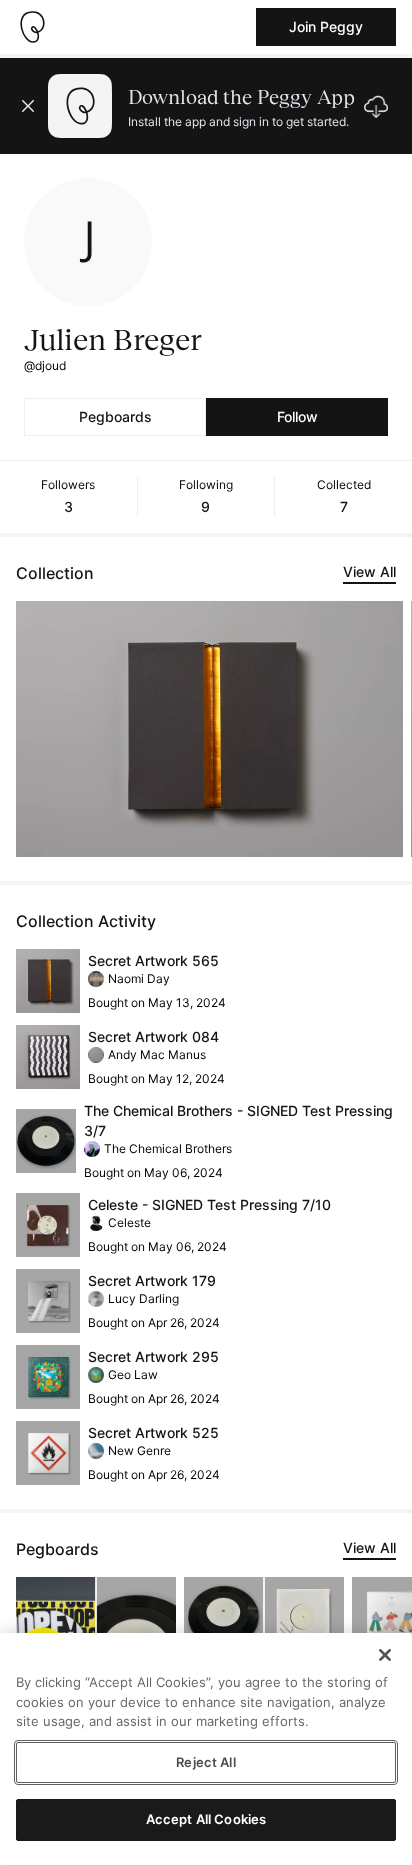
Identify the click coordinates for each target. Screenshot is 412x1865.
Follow (297, 416)
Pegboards (115, 416)
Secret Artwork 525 (153, 1432)
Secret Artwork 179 (152, 1280)
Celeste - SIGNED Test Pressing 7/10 (209, 1204)
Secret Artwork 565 (153, 960)
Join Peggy (326, 26)
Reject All (205, 1762)
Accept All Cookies (206, 1819)
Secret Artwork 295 (153, 1356)
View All (369, 571)
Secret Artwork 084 (153, 1036)
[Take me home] (32, 27)
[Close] (385, 1655)
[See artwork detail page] (209, 729)
